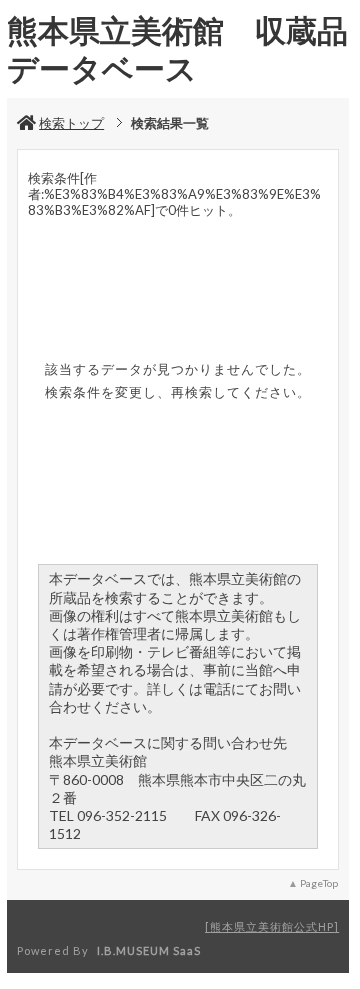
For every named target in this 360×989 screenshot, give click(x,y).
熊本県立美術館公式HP (272, 926)
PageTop (319, 883)
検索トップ (71, 123)
